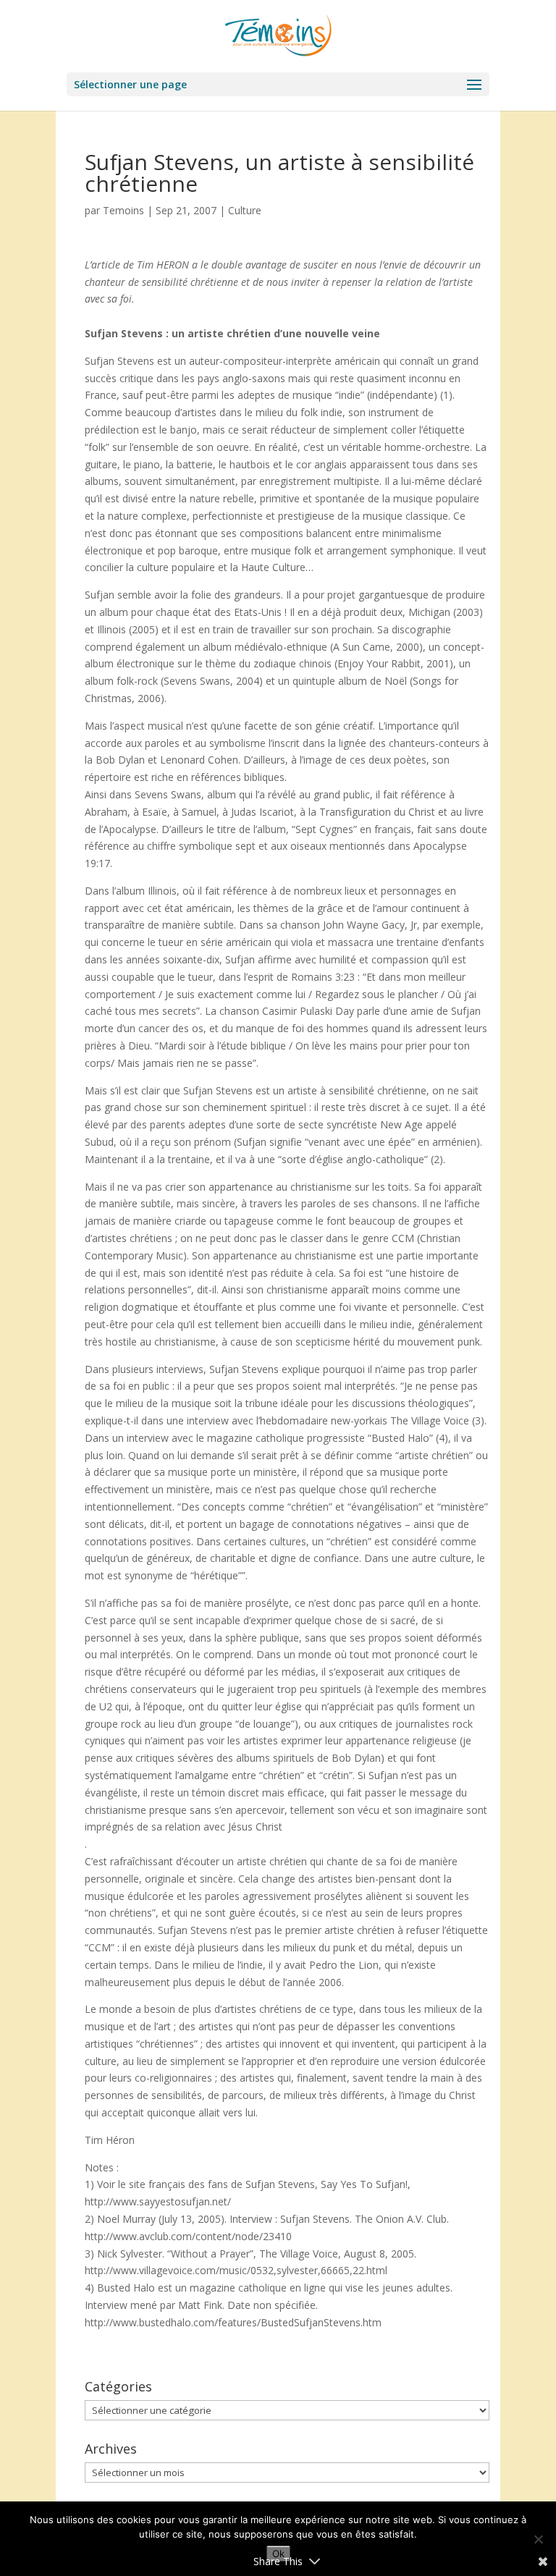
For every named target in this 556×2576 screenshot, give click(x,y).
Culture (245, 210)
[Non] (538, 2539)
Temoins (123, 210)
